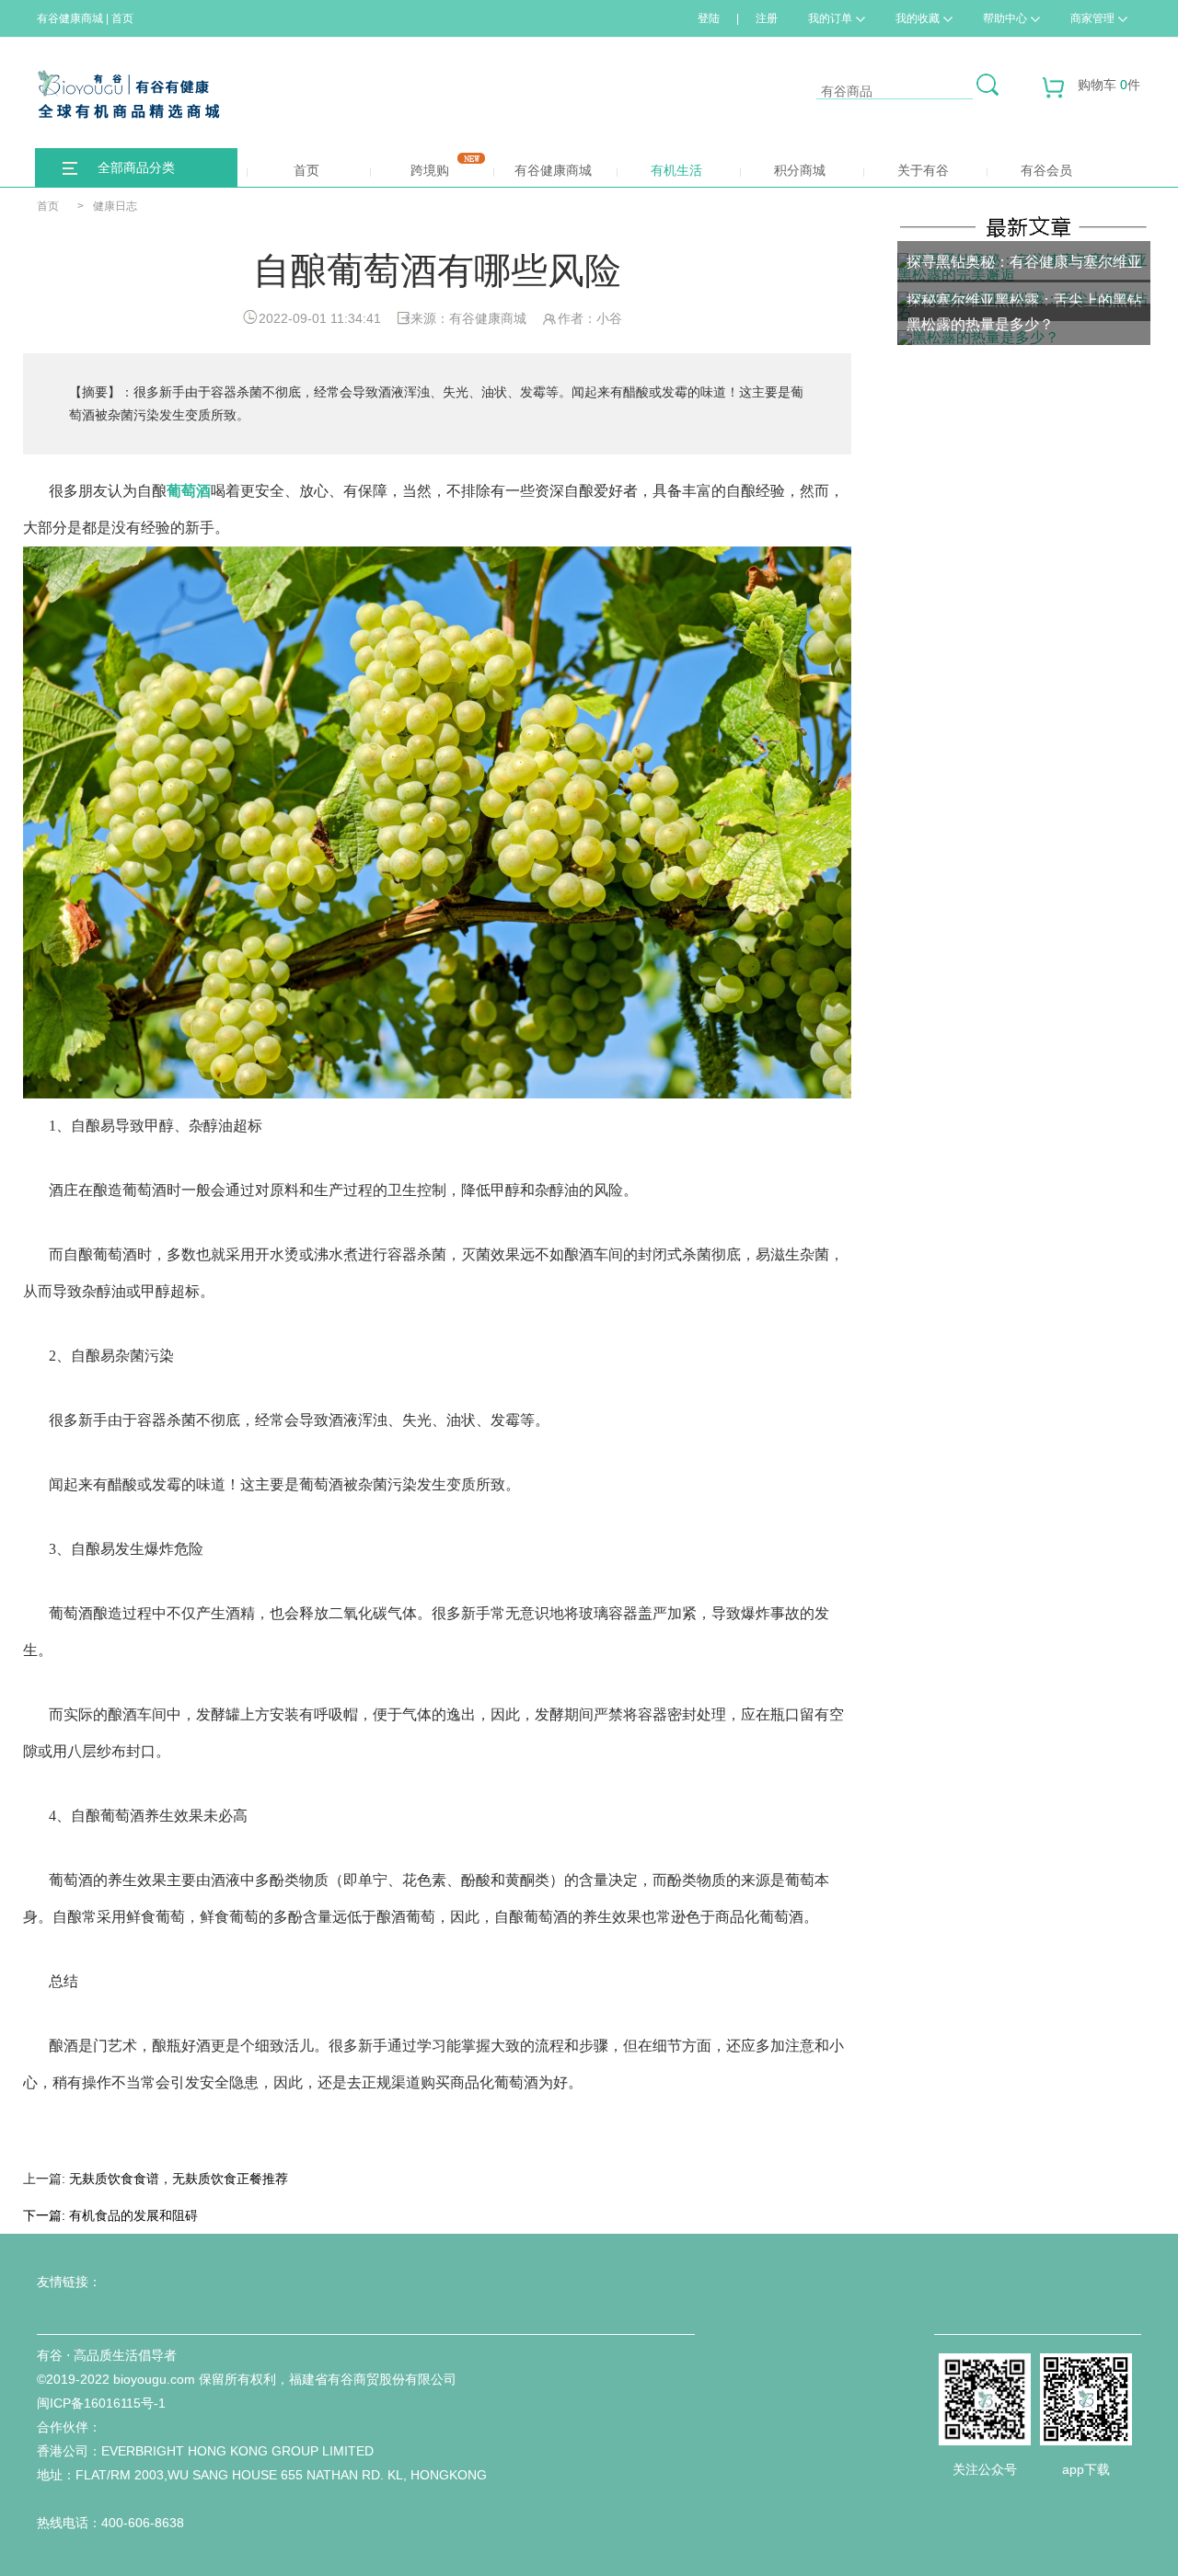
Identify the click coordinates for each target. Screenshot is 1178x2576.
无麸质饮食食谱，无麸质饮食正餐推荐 (179, 2179)
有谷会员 (1046, 170)
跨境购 (430, 170)
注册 (767, 18)
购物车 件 (1109, 85)
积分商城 (800, 170)
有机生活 (676, 170)
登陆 (709, 18)
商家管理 (1092, 18)
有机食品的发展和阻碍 (133, 2215)
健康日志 (115, 206)
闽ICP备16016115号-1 (101, 2403)
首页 (306, 170)
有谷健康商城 (553, 170)
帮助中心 (1005, 18)
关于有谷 (923, 170)
